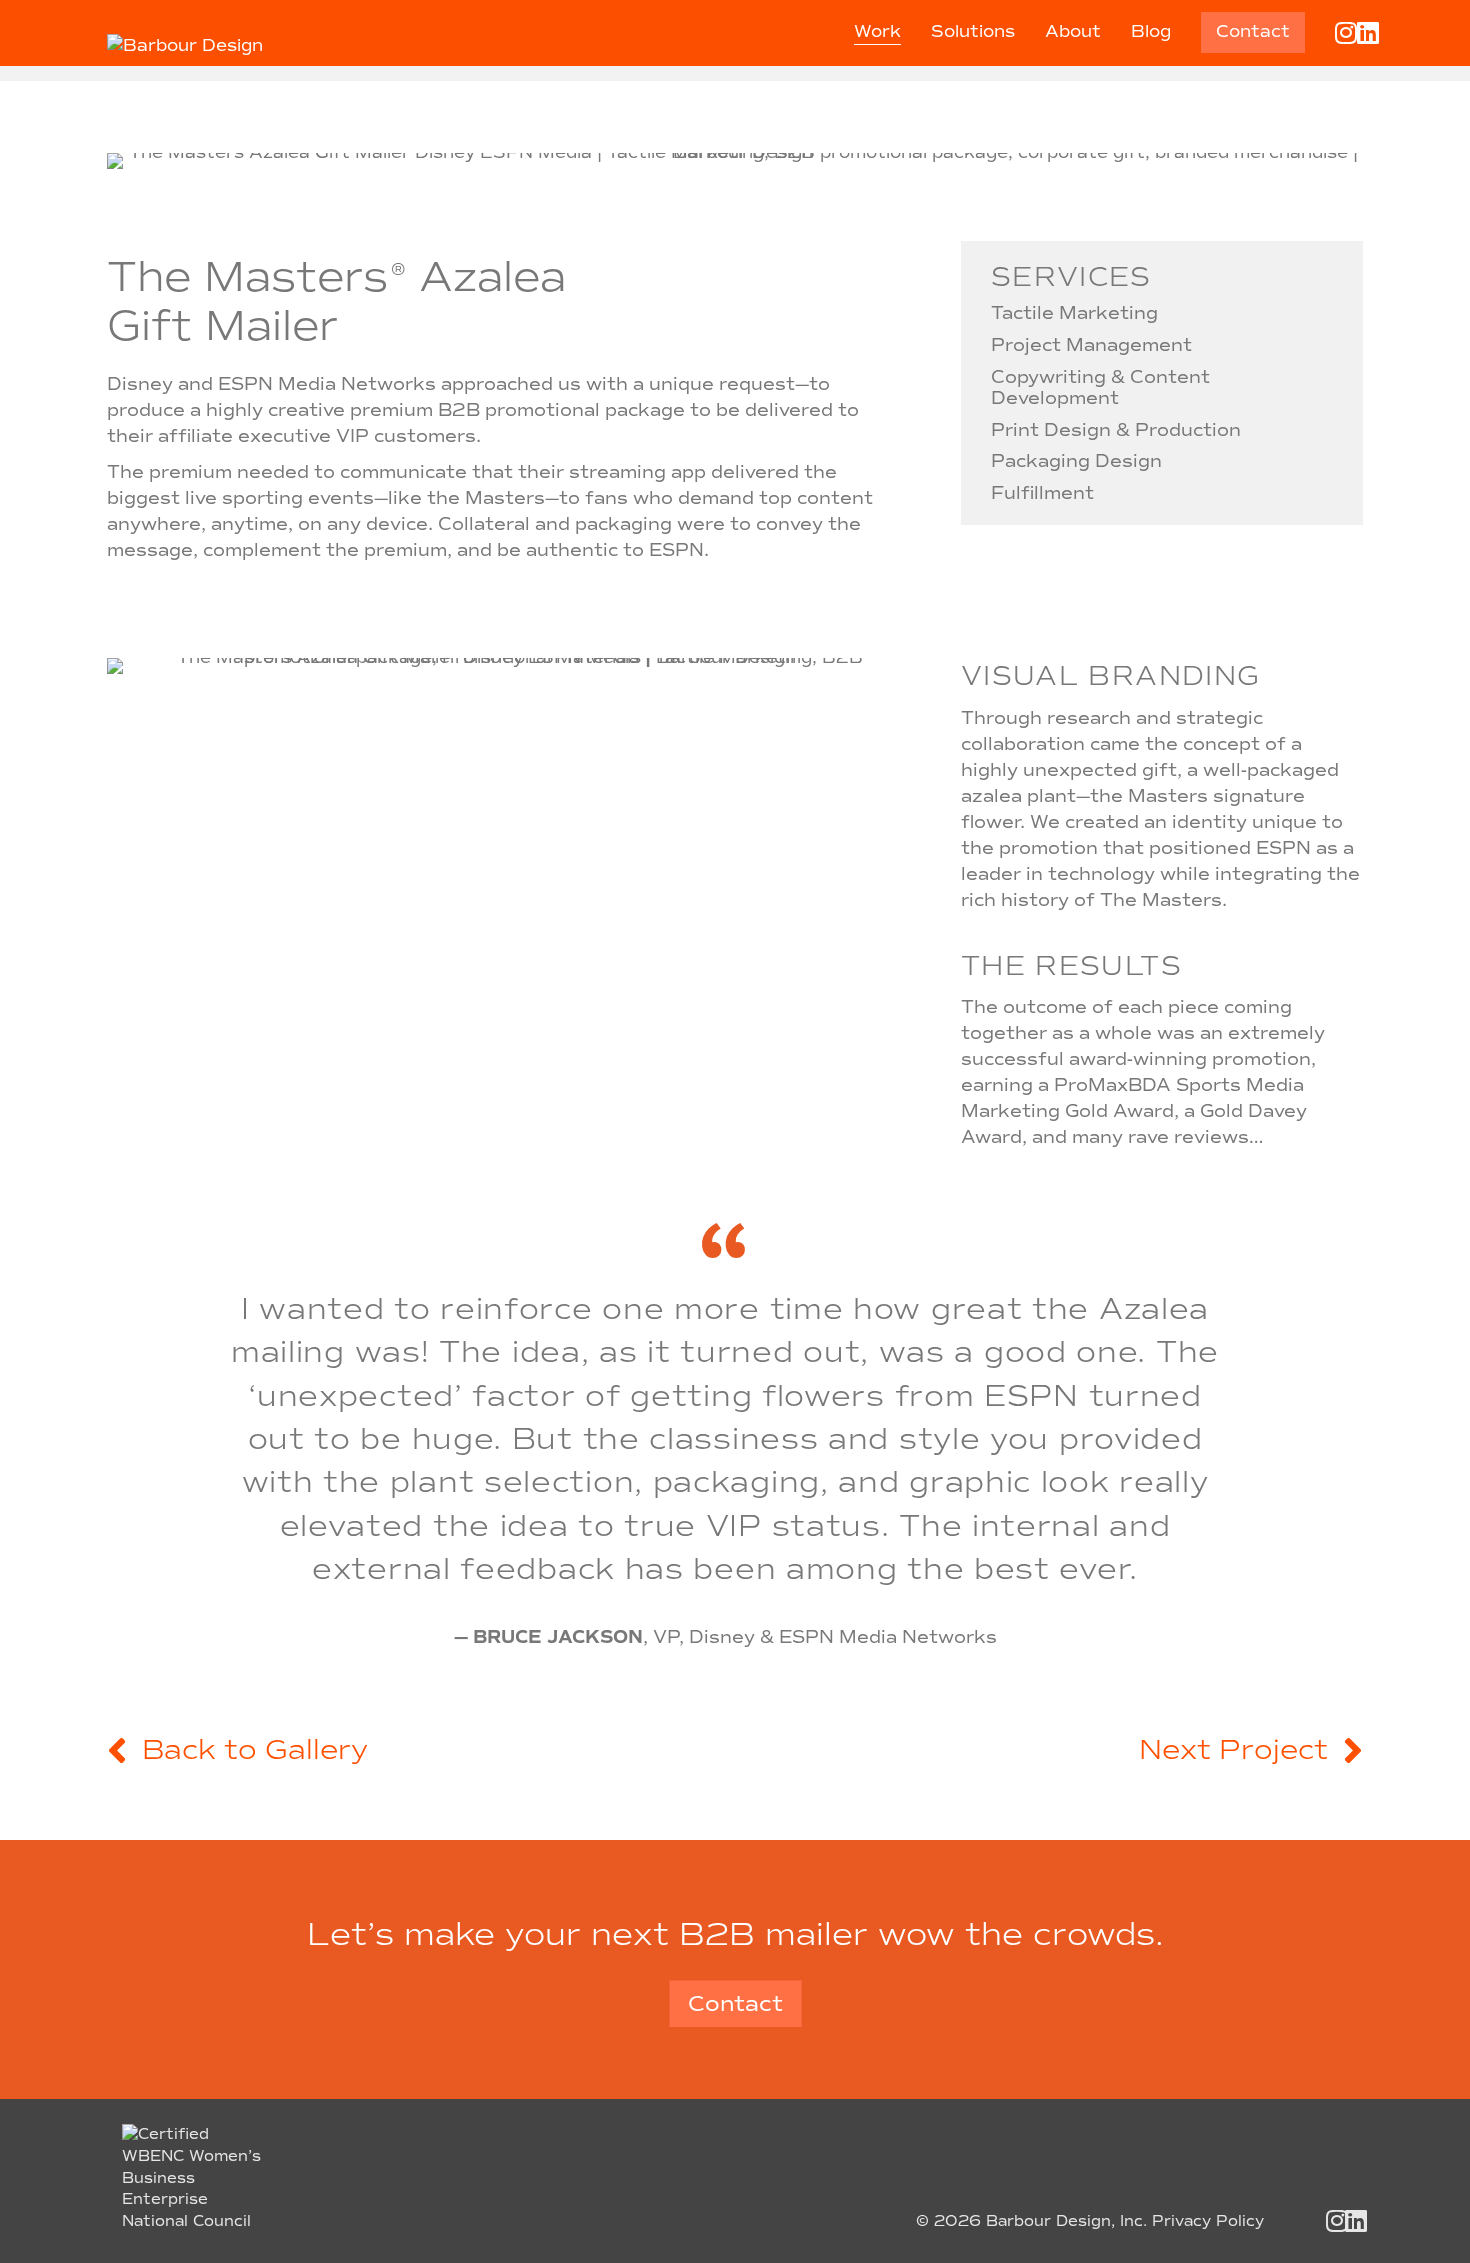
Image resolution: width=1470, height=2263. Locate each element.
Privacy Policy (1208, 2221)
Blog (1151, 31)
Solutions (973, 31)
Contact (1253, 31)
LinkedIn (1377, 32)
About (1073, 31)
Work (877, 31)
